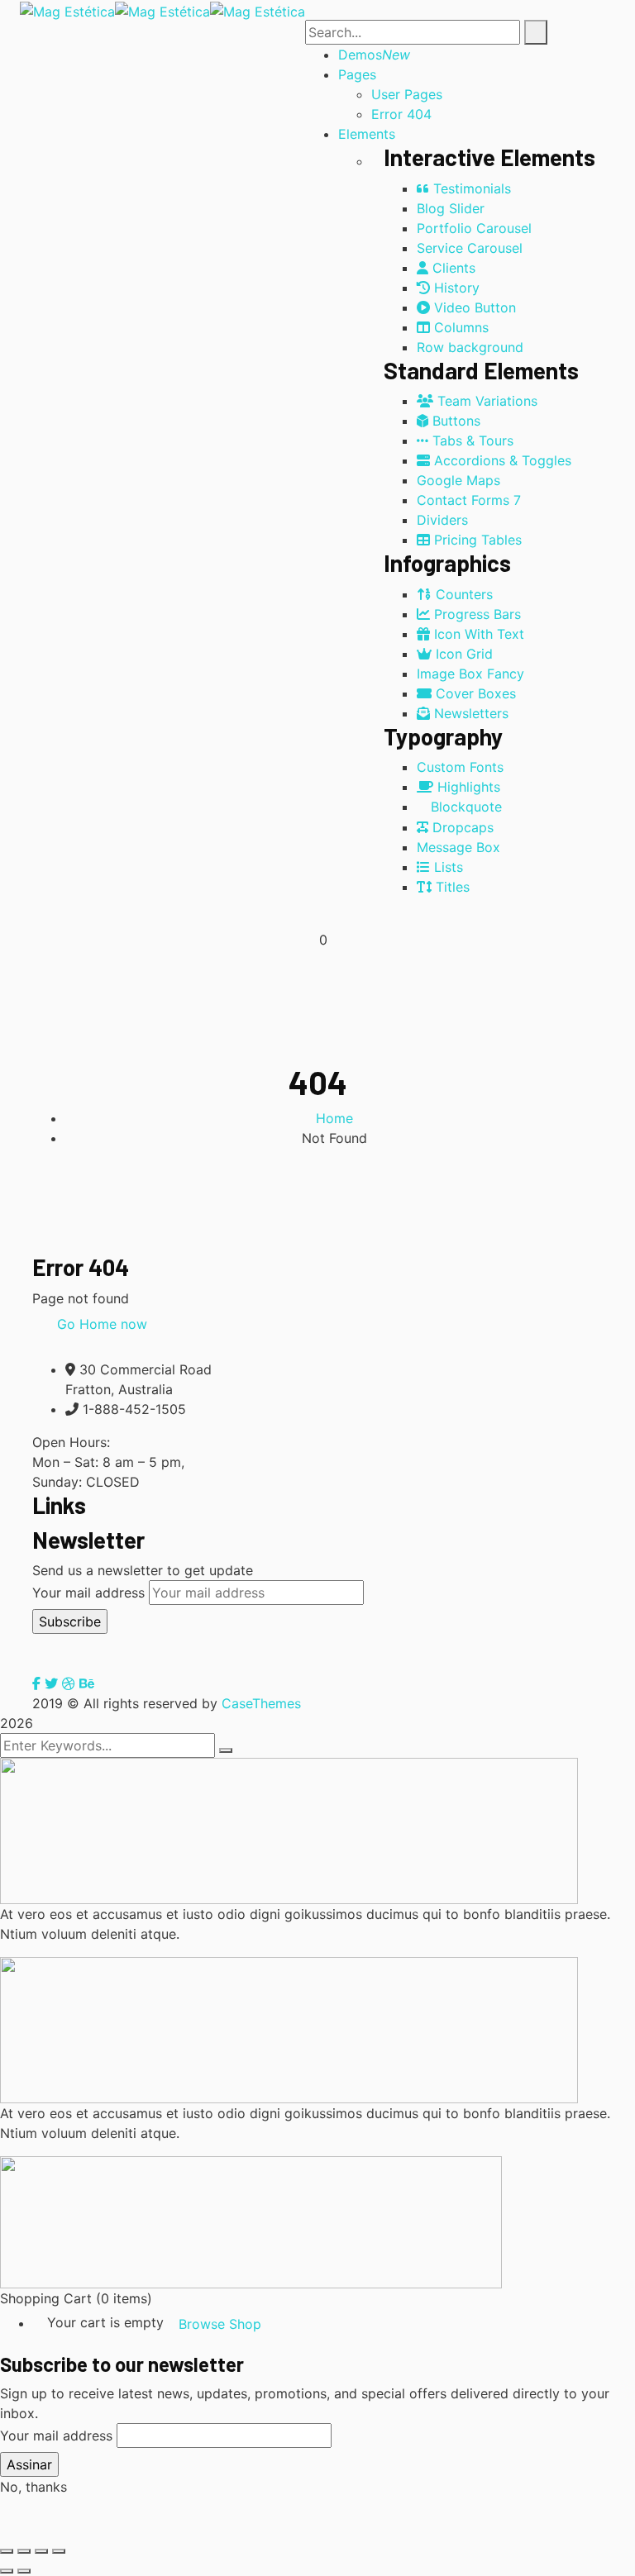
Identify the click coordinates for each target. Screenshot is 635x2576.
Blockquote (464, 807)
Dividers (442, 520)
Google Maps (458, 480)
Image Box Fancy (470, 674)
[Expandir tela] (24, 2551)
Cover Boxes (474, 693)
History (455, 288)
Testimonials (470, 188)
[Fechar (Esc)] (59, 2551)
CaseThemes (261, 1703)
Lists (446, 867)
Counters (462, 594)
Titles (451, 887)
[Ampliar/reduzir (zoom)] (7, 2551)
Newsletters (469, 713)
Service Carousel (470, 248)
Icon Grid (462, 654)
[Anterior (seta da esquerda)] (7, 2571)
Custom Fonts (460, 767)
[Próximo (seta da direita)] (24, 2571)
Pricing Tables (476, 540)
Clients (452, 268)
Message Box (458, 847)
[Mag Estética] (67, 10)
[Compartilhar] (41, 2551)
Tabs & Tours (471, 440)
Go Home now (100, 1324)
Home (334, 1118)
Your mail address (88, 1593)
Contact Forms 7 (469, 500)
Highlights (467, 787)
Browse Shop (220, 2324)
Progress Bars (475, 614)
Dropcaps (461, 827)
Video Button (473, 307)
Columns (459, 327)
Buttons (454, 421)
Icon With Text (477, 634)
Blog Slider (451, 208)
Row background (470, 347)
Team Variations (485, 401)
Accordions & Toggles (501, 460)
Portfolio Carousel (474, 228)
